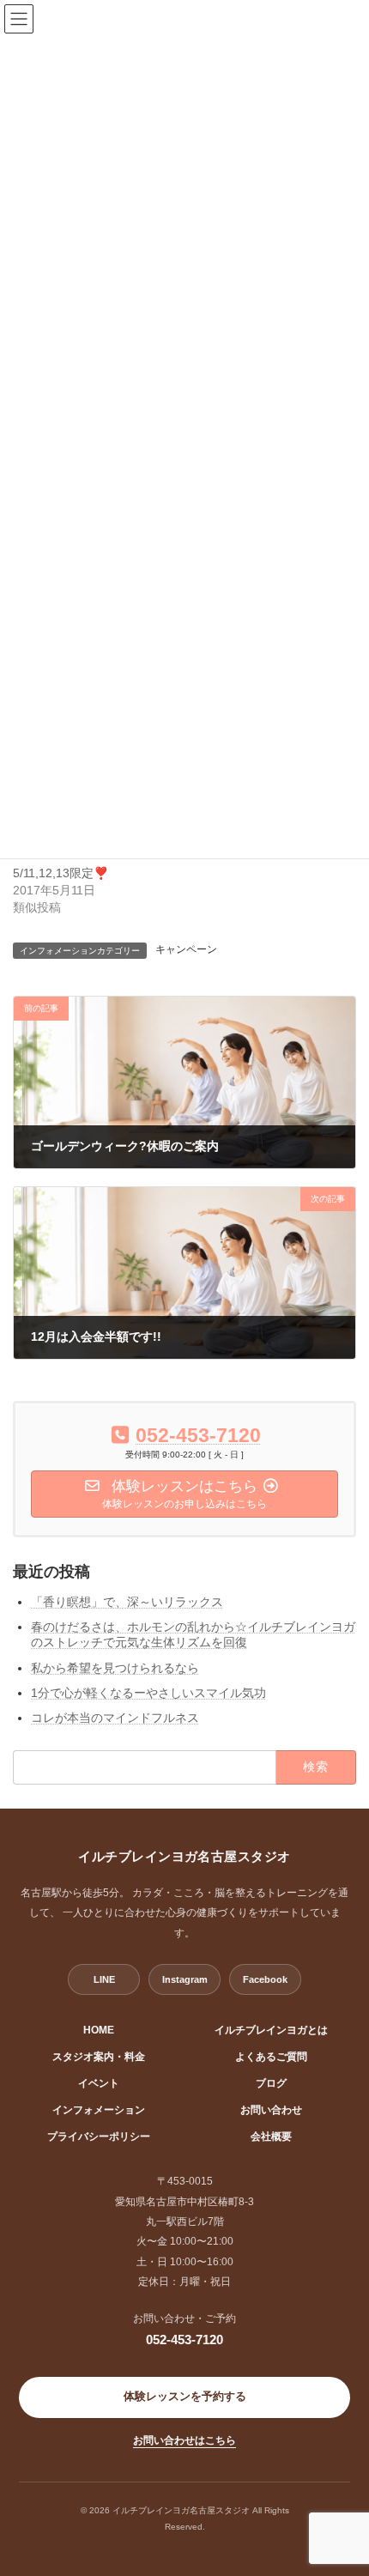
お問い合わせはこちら (184, 2440)
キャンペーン (186, 949)
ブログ (271, 2083)
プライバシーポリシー (99, 2137)
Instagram (185, 1979)
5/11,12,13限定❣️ (60, 873)
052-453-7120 (184, 2340)
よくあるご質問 (271, 2057)
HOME (99, 2030)
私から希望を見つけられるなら (115, 1667)
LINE (104, 1979)
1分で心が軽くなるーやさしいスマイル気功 (148, 1693)
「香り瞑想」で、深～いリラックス (127, 1602)
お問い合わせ (271, 2110)
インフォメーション (99, 2110)
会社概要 (271, 2137)
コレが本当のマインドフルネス (115, 1718)
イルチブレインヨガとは (271, 2030)
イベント (99, 2083)
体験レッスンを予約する (185, 2397)
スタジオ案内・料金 (99, 2057)
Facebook (265, 1979)
